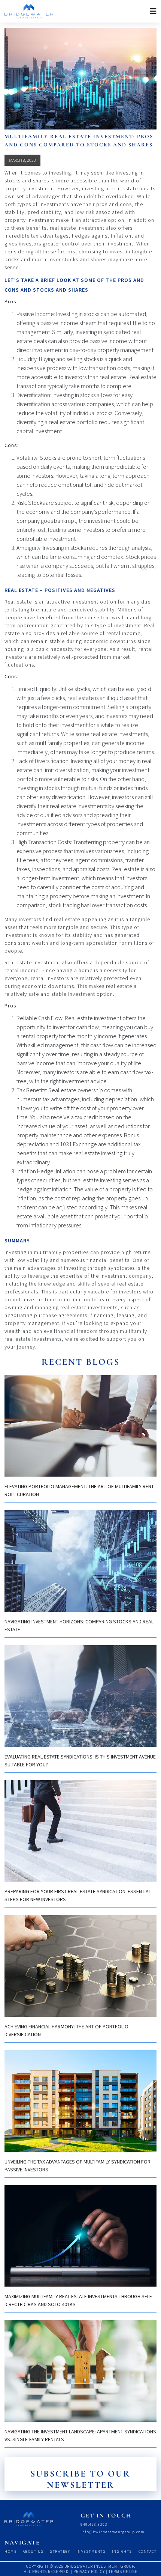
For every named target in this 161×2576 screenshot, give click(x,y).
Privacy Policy (89, 2571)
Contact (148, 2551)
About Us (33, 2551)
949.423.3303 (94, 2524)
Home (10, 2551)
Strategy (60, 2551)
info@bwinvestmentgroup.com (113, 2532)
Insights (122, 2551)
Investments (91, 2551)
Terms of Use (123, 2571)
